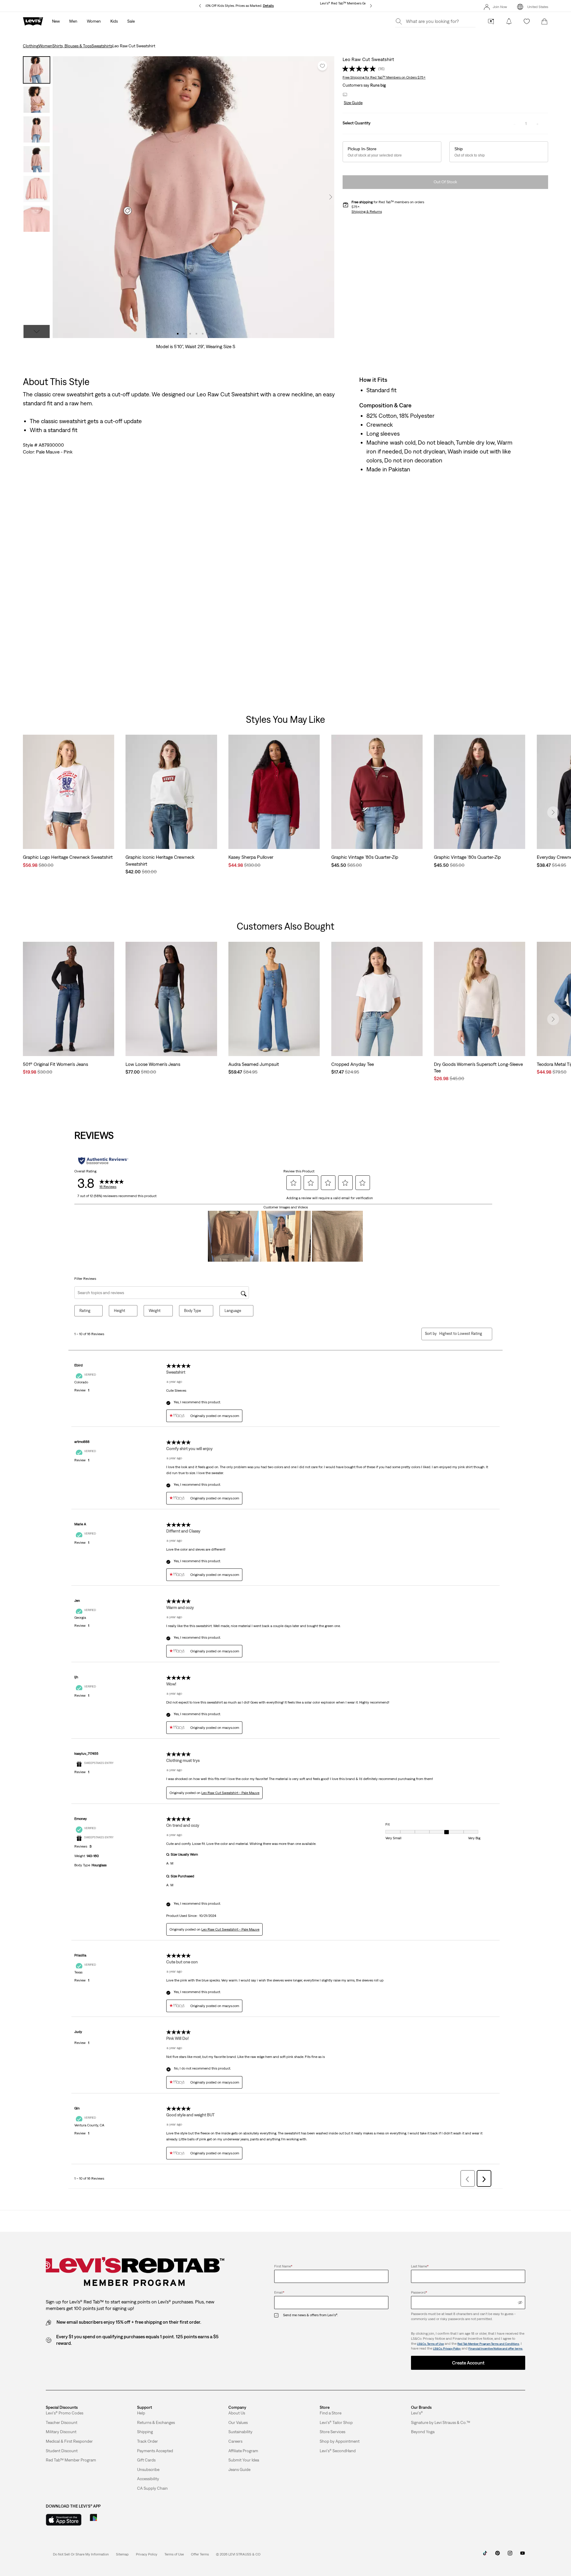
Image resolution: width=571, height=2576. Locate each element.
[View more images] (37, 331)
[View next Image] (331, 197)
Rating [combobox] (85, 1311)
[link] (122, 2554)
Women (45, 46)
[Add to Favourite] (322, 66)
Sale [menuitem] (131, 21)
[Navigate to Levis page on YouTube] (523, 2555)
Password (419, 2292)
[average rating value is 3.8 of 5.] (360, 69)
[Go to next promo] (371, 6)
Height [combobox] (120, 1311)
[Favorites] (527, 21)
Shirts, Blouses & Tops (72, 46)
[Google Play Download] (110, 2520)
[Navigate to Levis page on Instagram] (510, 2555)
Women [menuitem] (94, 21)
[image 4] (196, 334)
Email (279, 2292)
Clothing (31, 46)
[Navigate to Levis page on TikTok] (485, 2555)
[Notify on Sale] (509, 21)
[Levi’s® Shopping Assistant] (491, 21)
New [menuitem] (56, 21)
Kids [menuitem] (114, 21)
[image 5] (203, 334)
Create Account (468, 2363)
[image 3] (190, 334)
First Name (283, 2266)
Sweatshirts (102, 46)
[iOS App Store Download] (64, 2520)
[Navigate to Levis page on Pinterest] (498, 2555)
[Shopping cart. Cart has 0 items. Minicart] (545, 21)
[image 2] (184, 334)
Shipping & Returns (367, 212)
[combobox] (461, 1334)
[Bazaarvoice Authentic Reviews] (103, 1161)
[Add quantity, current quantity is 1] (537, 123)
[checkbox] (279, 2315)
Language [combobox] (233, 1311)
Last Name (420, 2266)
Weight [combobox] (155, 1311)
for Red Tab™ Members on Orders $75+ (384, 77)
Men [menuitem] (73, 21)
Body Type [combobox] (193, 1311)
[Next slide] (553, 812)
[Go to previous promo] (200, 6)
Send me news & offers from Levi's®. (310, 2315)
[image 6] (209, 334)
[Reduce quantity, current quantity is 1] (514, 123)
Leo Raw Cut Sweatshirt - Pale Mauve (230, 1793)
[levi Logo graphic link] (33, 21)
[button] (353, 103)
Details (268, 6)
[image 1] (178, 334)
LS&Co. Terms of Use (430, 2344)
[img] (520, 2303)
